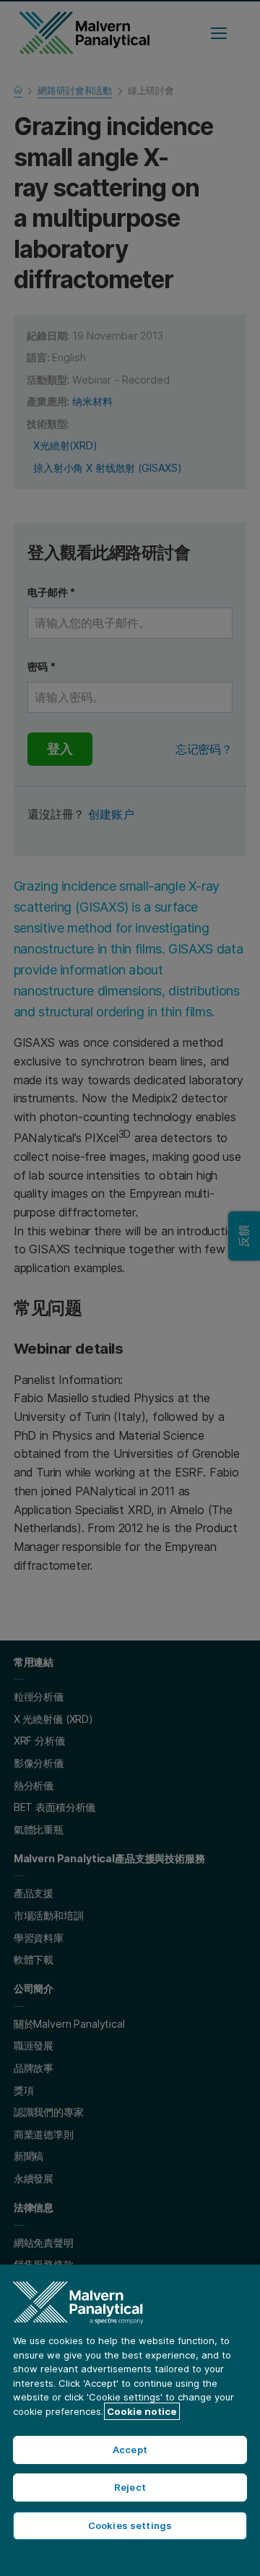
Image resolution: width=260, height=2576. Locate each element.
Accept (130, 2450)
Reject (130, 2487)
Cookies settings (130, 2525)
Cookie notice (142, 2411)
